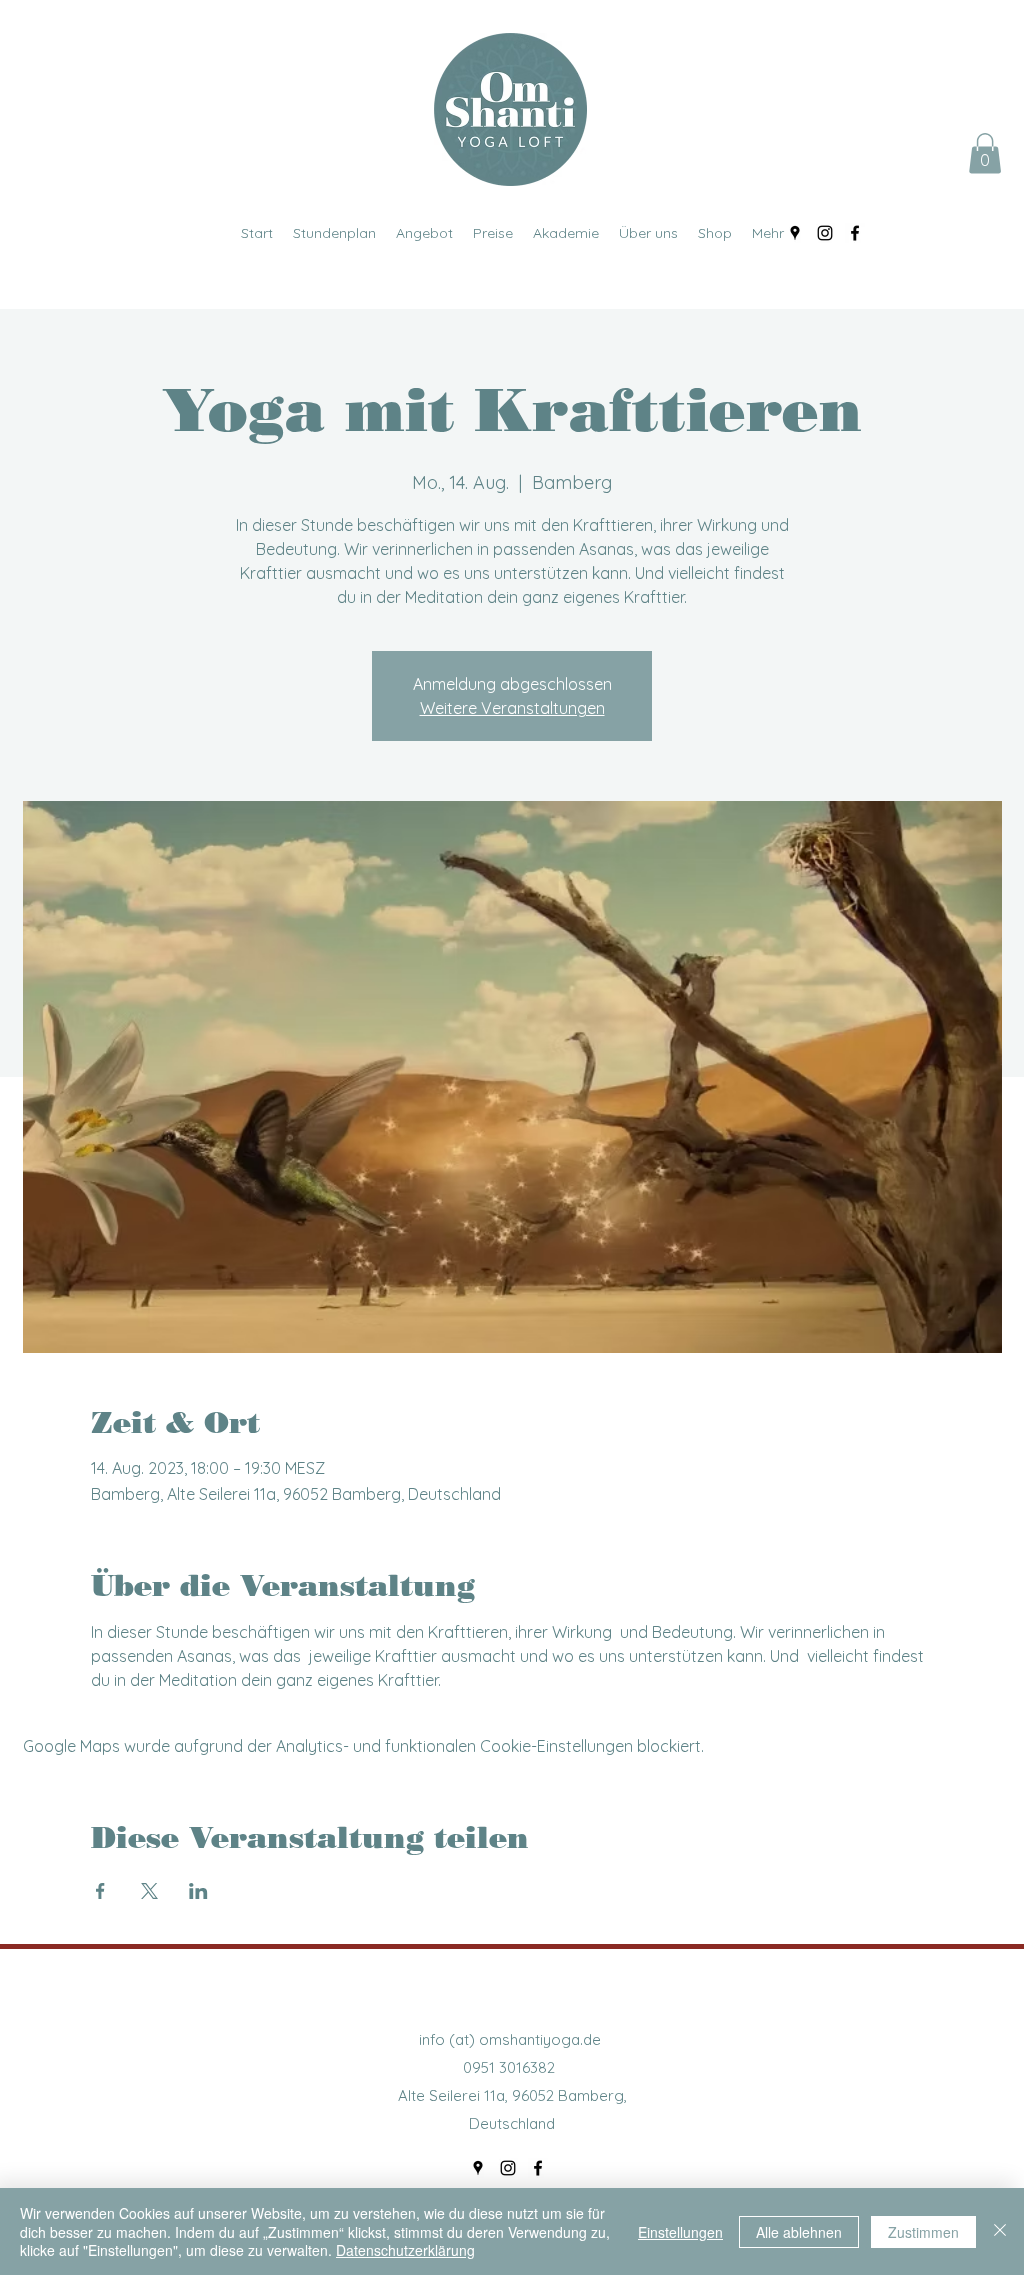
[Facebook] (855, 233)
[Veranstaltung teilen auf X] (149, 1891)
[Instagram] (825, 233)
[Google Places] (795, 233)
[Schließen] (1000, 2231)
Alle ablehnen (799, 2232)
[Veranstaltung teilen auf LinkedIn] (198, 1891)
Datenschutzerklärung (405, 2250)
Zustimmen (923, 2232)
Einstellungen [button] (680, 2232)
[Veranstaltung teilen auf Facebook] (100, 1891)
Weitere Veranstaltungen (512, 708)
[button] (985, 153)
